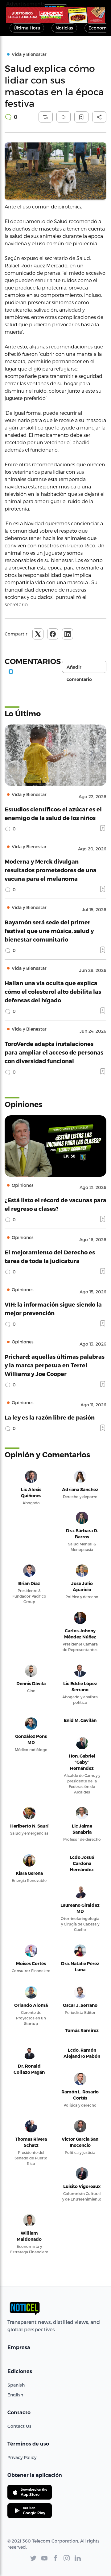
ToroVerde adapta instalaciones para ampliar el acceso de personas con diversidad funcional (54, 1052)
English (15, 2395)
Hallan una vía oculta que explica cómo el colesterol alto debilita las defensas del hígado (53, 991)
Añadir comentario (79, 669)
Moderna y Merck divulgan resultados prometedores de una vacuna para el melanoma (51, 870)
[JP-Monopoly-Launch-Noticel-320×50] (55, 15)
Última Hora (27, 28)
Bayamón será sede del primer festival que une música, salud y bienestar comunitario (49, 931)
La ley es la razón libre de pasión (50, 1417)
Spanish (16, 2385)
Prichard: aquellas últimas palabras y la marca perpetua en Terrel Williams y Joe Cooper (55, 1365)
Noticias (64, 28)
